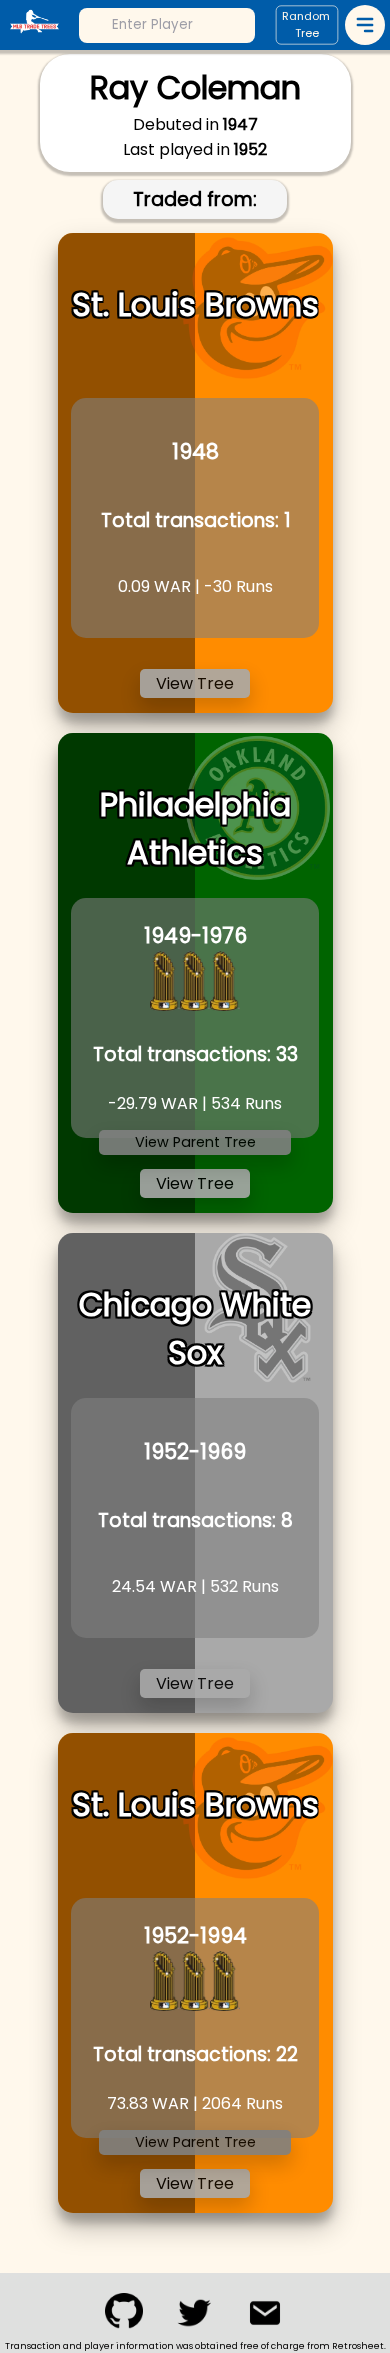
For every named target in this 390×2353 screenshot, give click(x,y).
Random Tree (306, 25)
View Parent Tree (195, 1142)
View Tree (195, 683)
